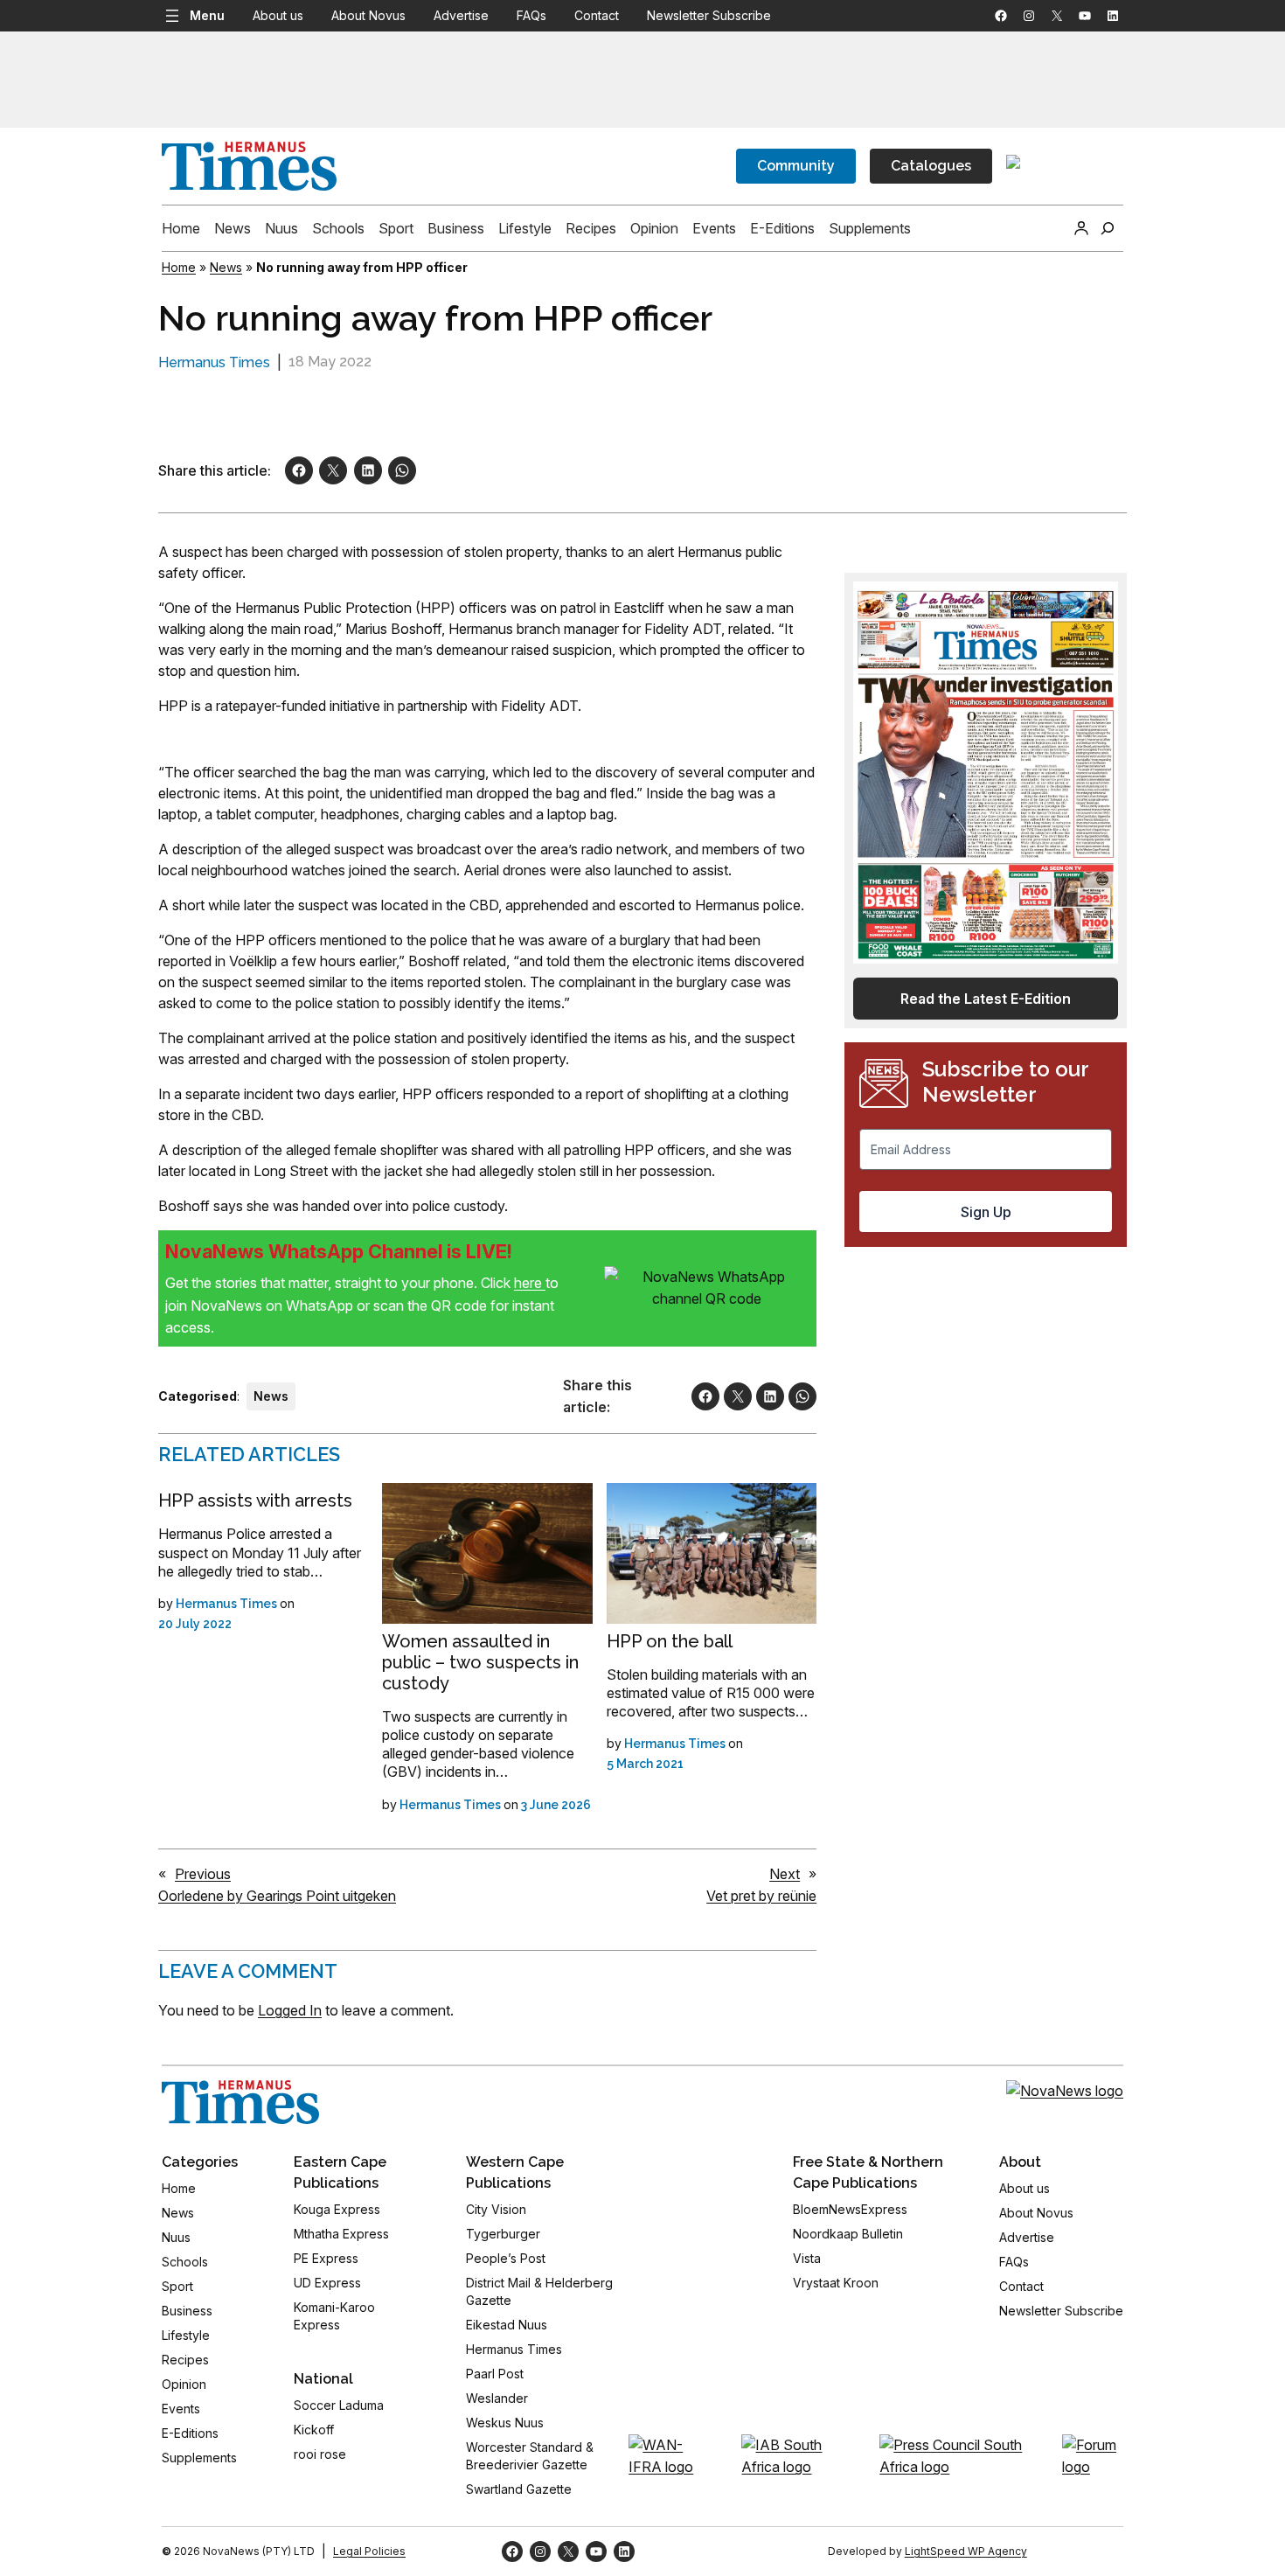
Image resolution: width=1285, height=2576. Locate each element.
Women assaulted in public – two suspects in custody (480, 1662)
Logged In (290, 2010)
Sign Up (986, 1212)
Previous (203, 1874)
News (226, 267)
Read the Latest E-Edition (986, 999)
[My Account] (1081, 228)
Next (785, 1874)
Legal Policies (369, 2551)
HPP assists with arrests (255, 1500)
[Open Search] (1108, 228)
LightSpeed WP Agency (966, 2551)
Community (796, 166)
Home (179, 267)
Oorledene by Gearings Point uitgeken (277, 1896)
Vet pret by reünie (761, 1896)
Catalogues (931, 166)
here (530, 1283)
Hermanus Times (214, 362)
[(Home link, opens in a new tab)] (240, 2102)
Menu (207, 15)
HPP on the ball (670, 1641)
